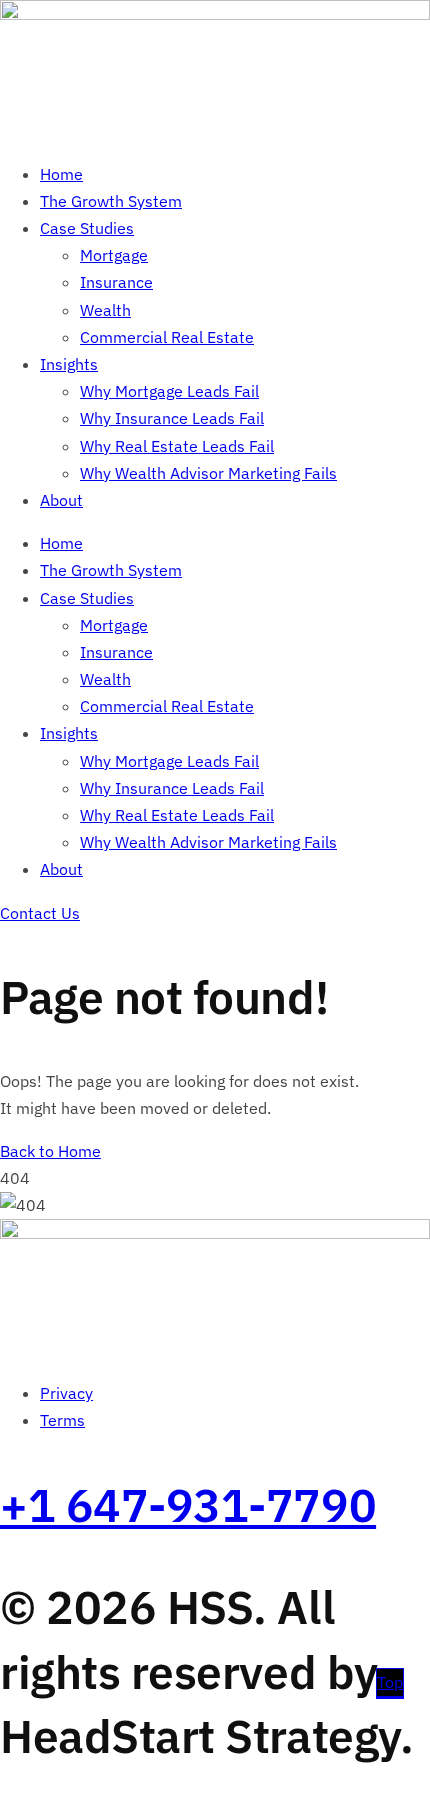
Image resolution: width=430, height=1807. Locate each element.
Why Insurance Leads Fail (172, 418)
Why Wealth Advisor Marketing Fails (208, 473)
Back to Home (50, 1151)
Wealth (105, 310)
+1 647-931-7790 (188, 1505)
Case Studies (87, 228)
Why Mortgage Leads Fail (169, 391)
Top (390, 1682)
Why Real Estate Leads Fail (177, 446)
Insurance (116, 282)
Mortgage (114, 255)
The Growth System (111, 201)
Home (61, 174)
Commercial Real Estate (167, 337)
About (61, 500)
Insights (69, 364)
